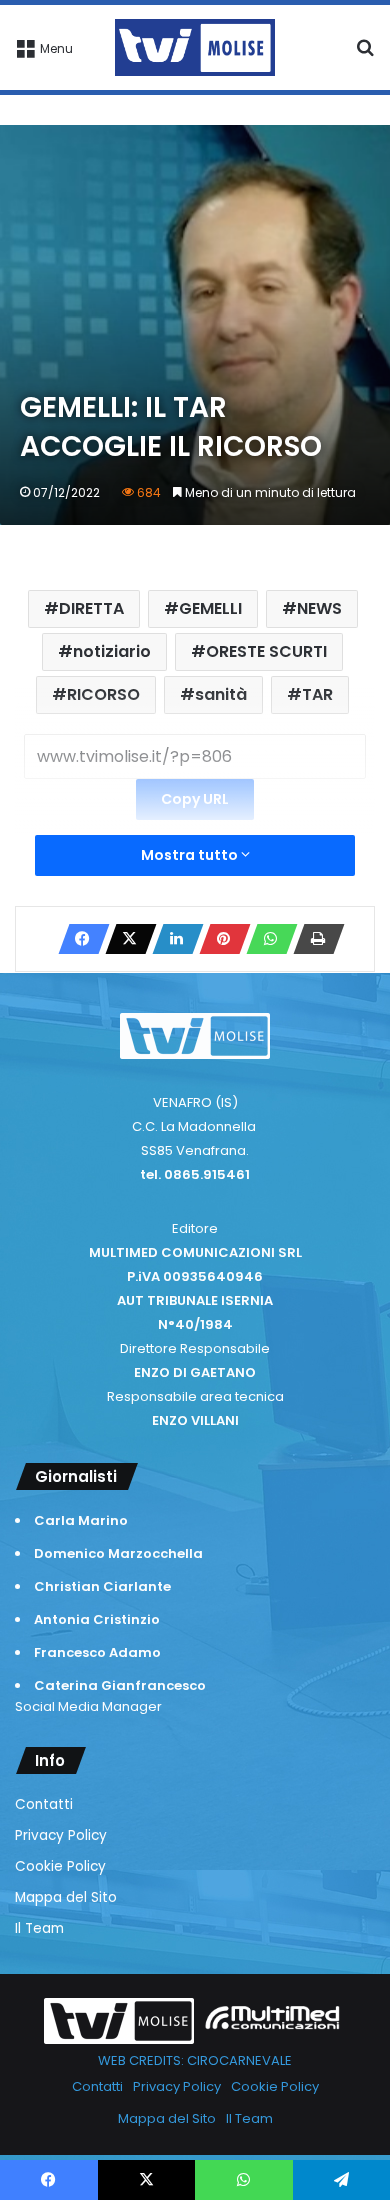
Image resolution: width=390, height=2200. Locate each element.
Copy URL (195, 799)
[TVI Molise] (195, 47)
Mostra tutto (191, 855)
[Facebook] (78, 939)
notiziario (112, 651)
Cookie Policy (60, 1866)
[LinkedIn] (172, 939)
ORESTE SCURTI (266, 651)
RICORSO (103, 694)
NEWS (319, 608)
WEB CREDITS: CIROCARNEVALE (195, 2060)
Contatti (44, 1804)
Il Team (39, 1928)
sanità (221, 694)
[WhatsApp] (266, 939)
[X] (125, 939)
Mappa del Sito (66, 1897)
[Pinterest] (219, 939)
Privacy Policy (61, 1835)
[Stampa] (313, 939)
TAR (317, 694)
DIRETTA (91, 608)
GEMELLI (210, 608)
